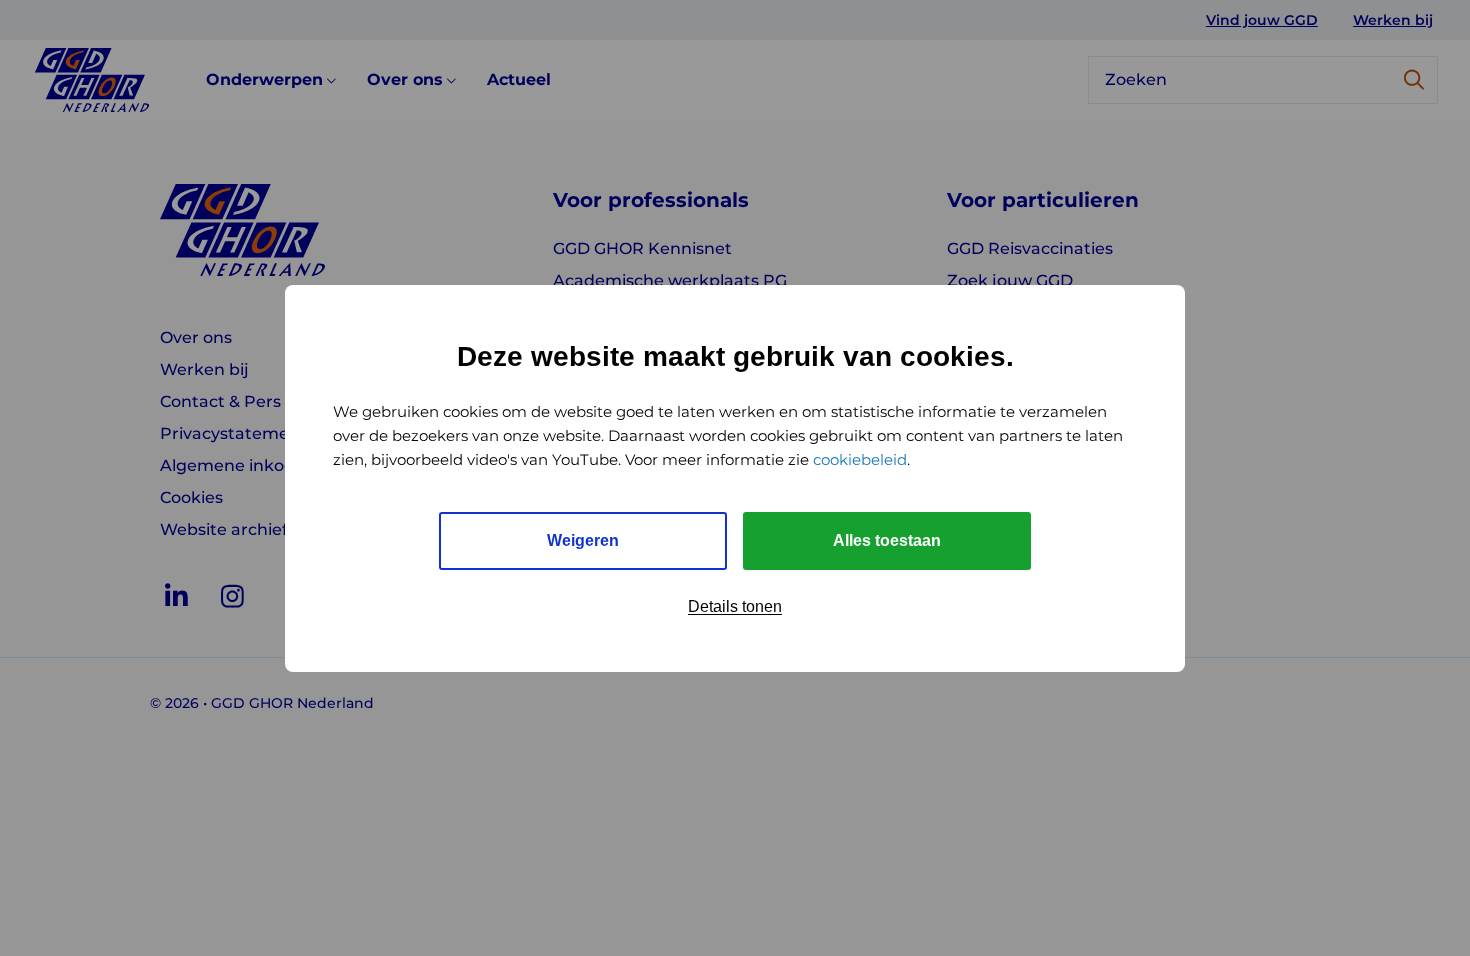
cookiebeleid (860, 459)
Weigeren (583, 540)
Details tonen (735, 606)
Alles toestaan (887, 540)
